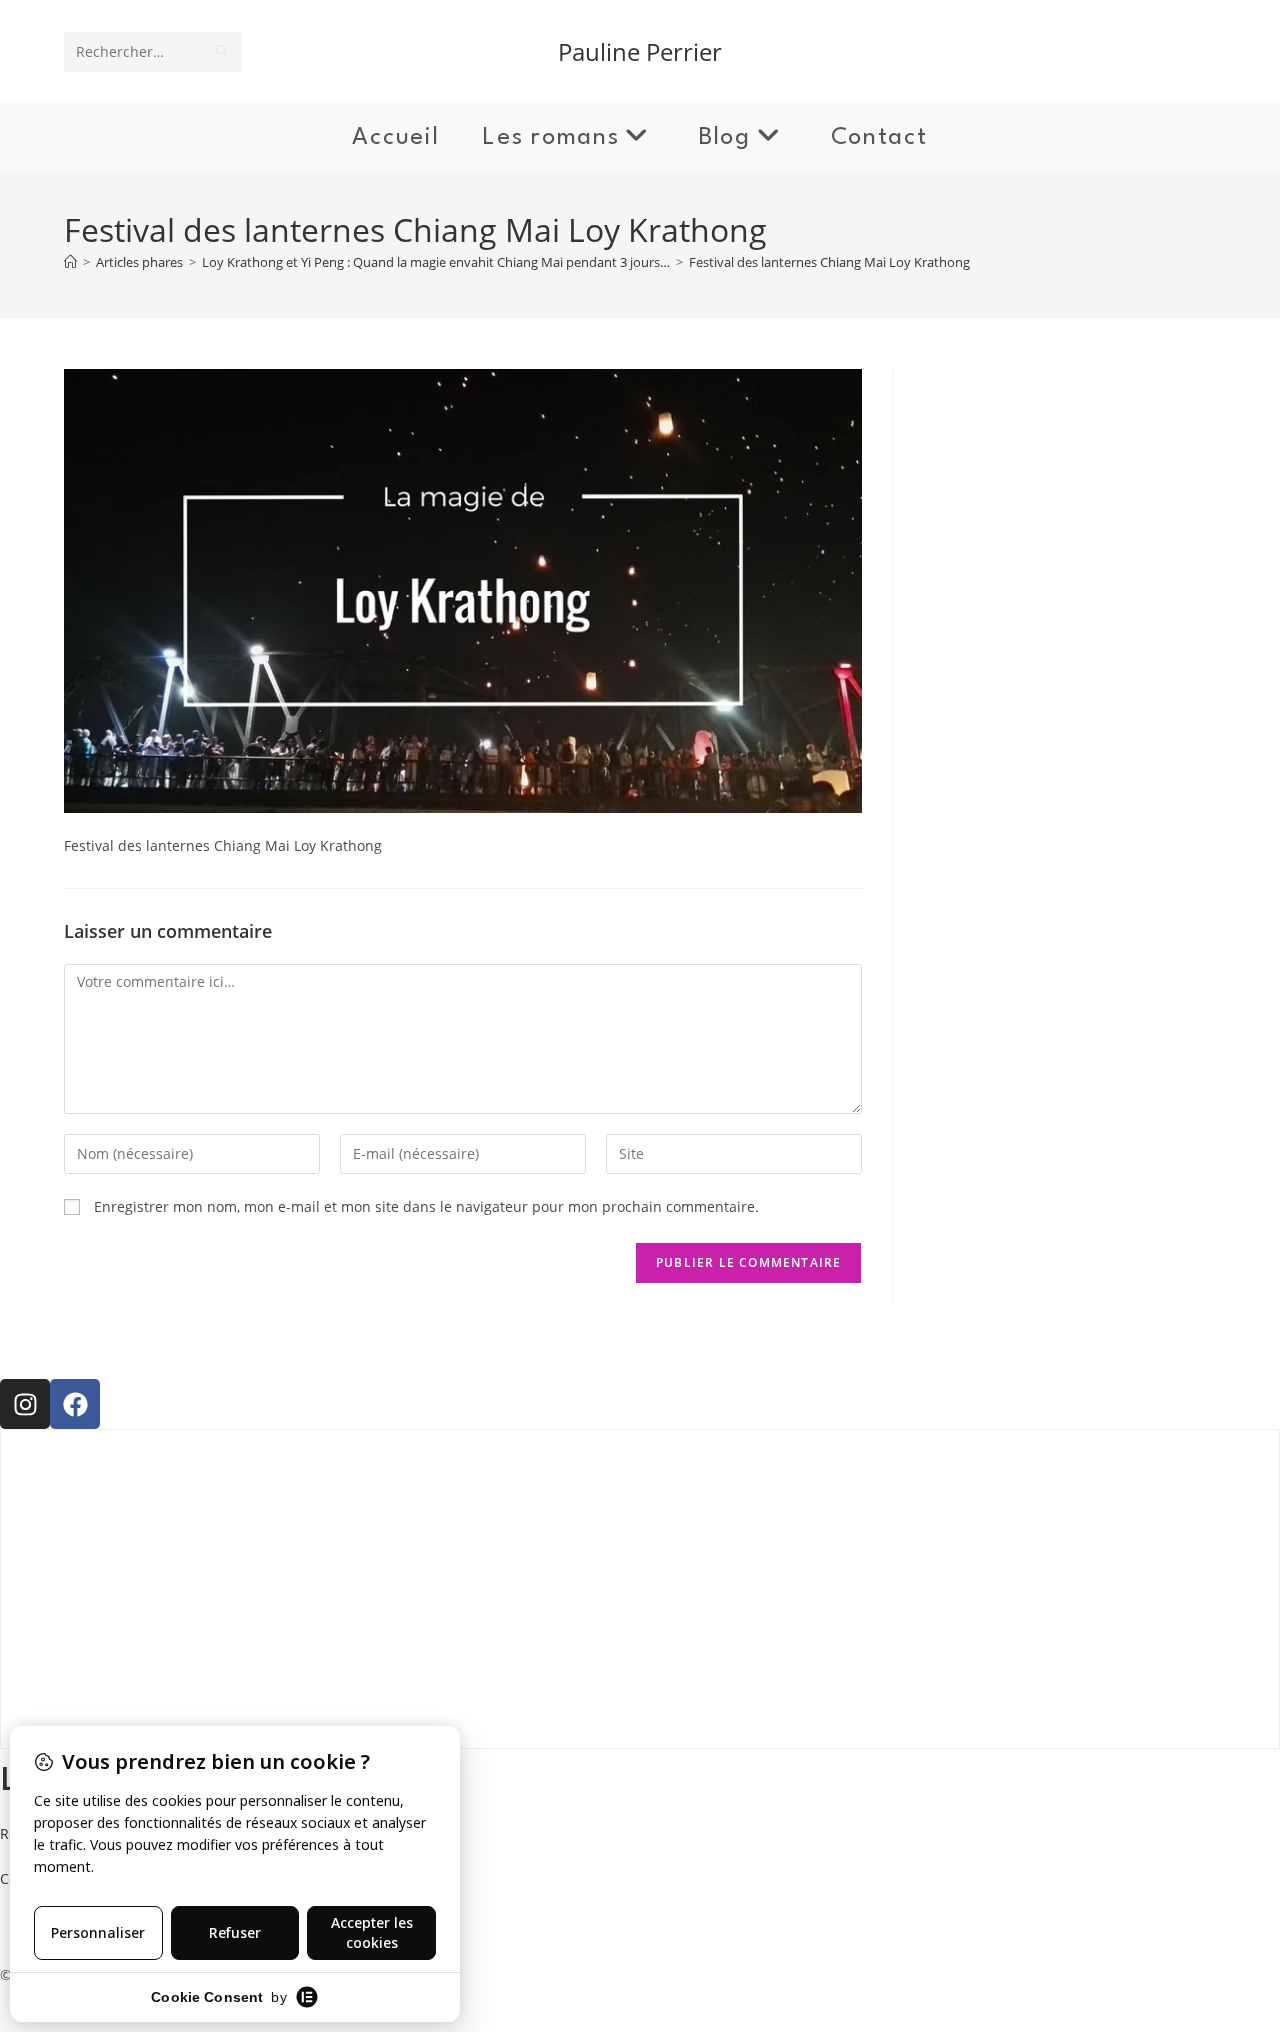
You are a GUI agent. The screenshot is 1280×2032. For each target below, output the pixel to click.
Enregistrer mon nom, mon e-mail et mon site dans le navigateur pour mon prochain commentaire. (426, 1206)
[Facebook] (75, 1404)
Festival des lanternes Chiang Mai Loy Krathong (829, 262)
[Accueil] (70, 262)
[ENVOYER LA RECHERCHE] (223, 52)
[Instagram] (25, 1404)
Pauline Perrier (640, 51)
